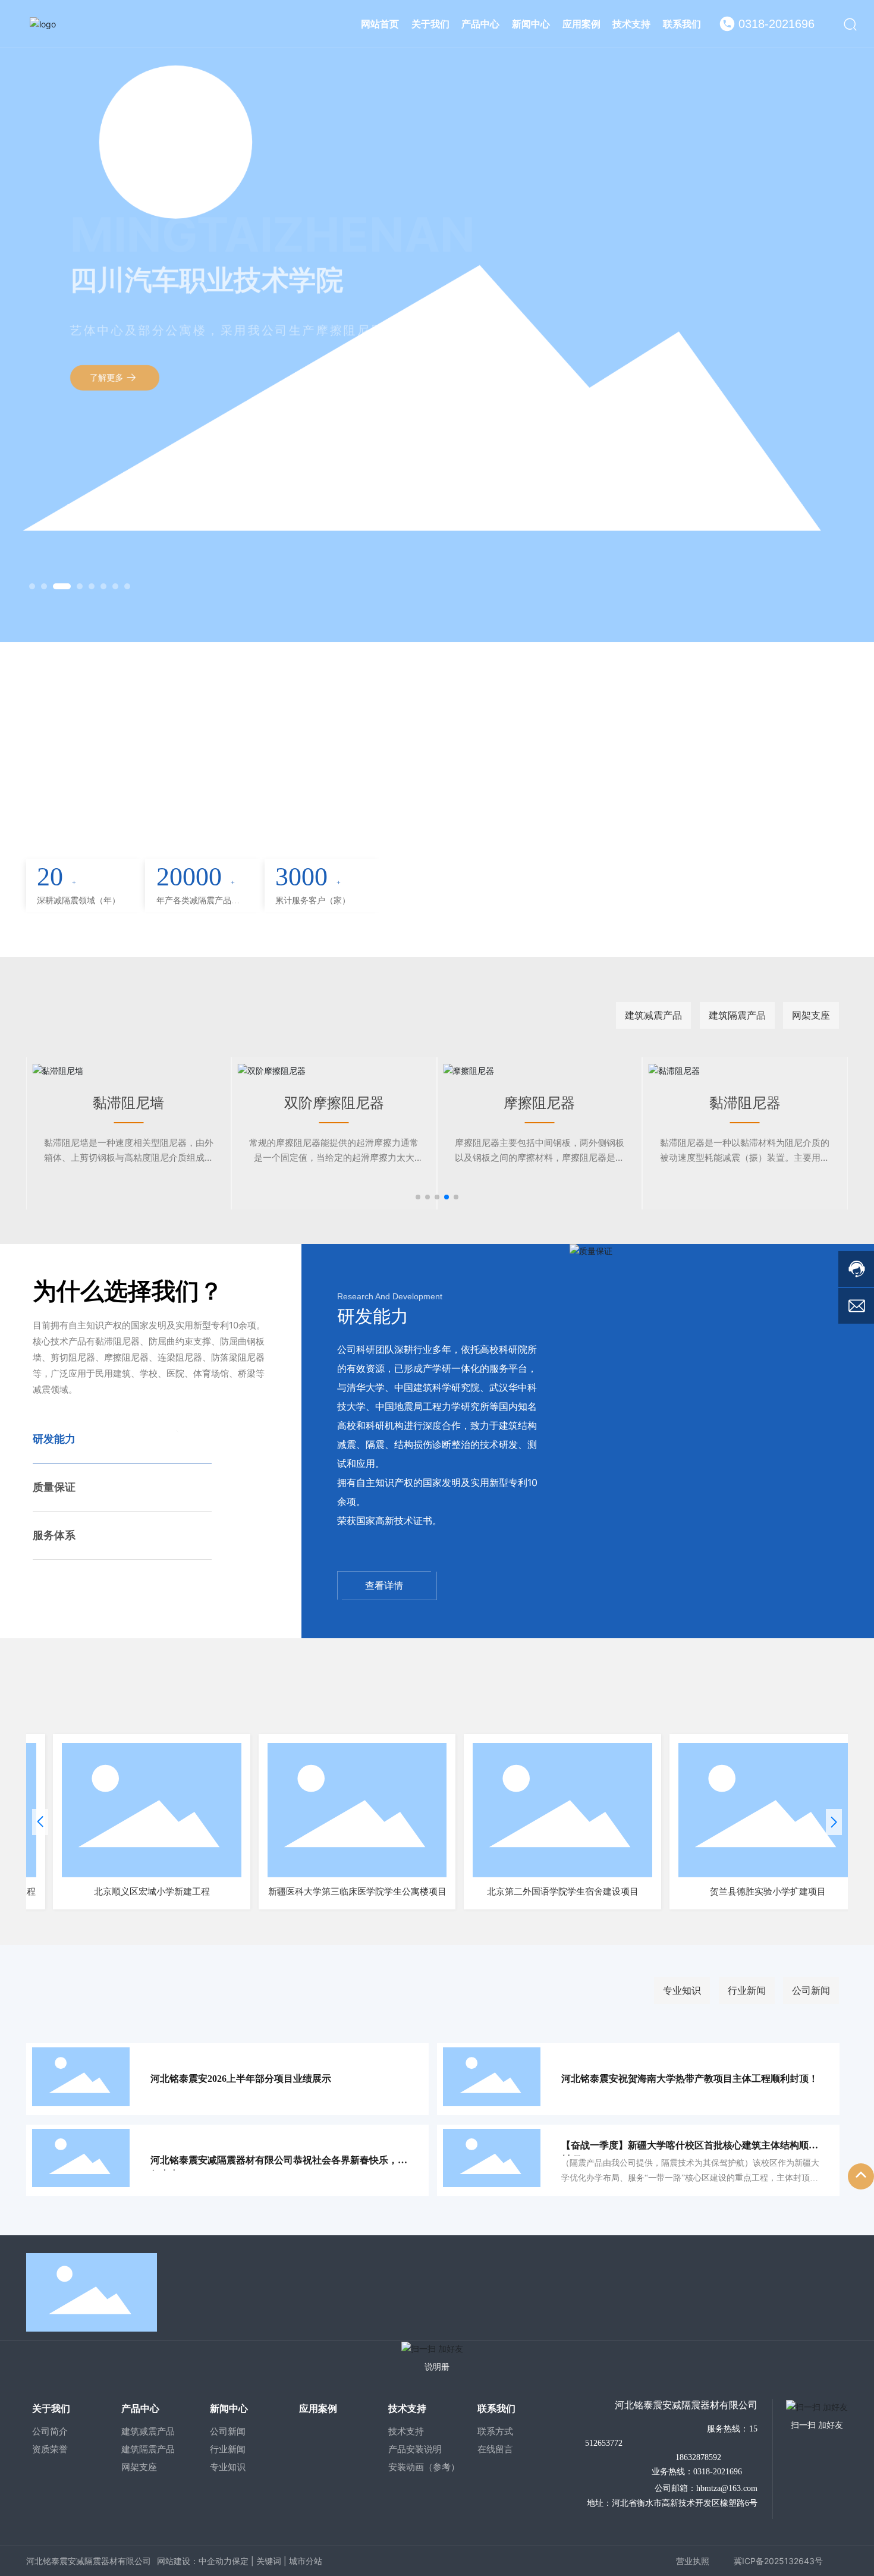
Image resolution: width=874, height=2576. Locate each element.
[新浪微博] (725, 2290)
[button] (32, 586)
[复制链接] (834, 2290)
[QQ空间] (807, 2290)
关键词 (269, 2561)
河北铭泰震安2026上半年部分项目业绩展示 (241, 2079)
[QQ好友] (779, 2290)
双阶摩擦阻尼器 (258, 1103)
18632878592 (697, 2457)
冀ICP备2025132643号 (778, 2561)
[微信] (752, 2290)
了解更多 (108, 365)
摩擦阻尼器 (463, 1103)
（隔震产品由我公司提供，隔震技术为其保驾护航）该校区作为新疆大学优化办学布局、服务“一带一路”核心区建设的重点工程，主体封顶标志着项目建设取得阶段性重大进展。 (690, 2178)
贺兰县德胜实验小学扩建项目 (719, 1892)
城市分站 (306, 2561)
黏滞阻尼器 (669, 1103)
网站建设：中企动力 (194, 2561)
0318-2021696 (776, 24)
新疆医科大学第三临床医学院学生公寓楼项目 (309, 1892)
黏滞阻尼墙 (52, 1103)
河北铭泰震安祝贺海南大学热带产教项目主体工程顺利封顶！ (690, 2079)
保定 (240, 2561)
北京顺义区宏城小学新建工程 (103, 1892)
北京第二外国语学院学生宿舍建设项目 (514, 1892)
